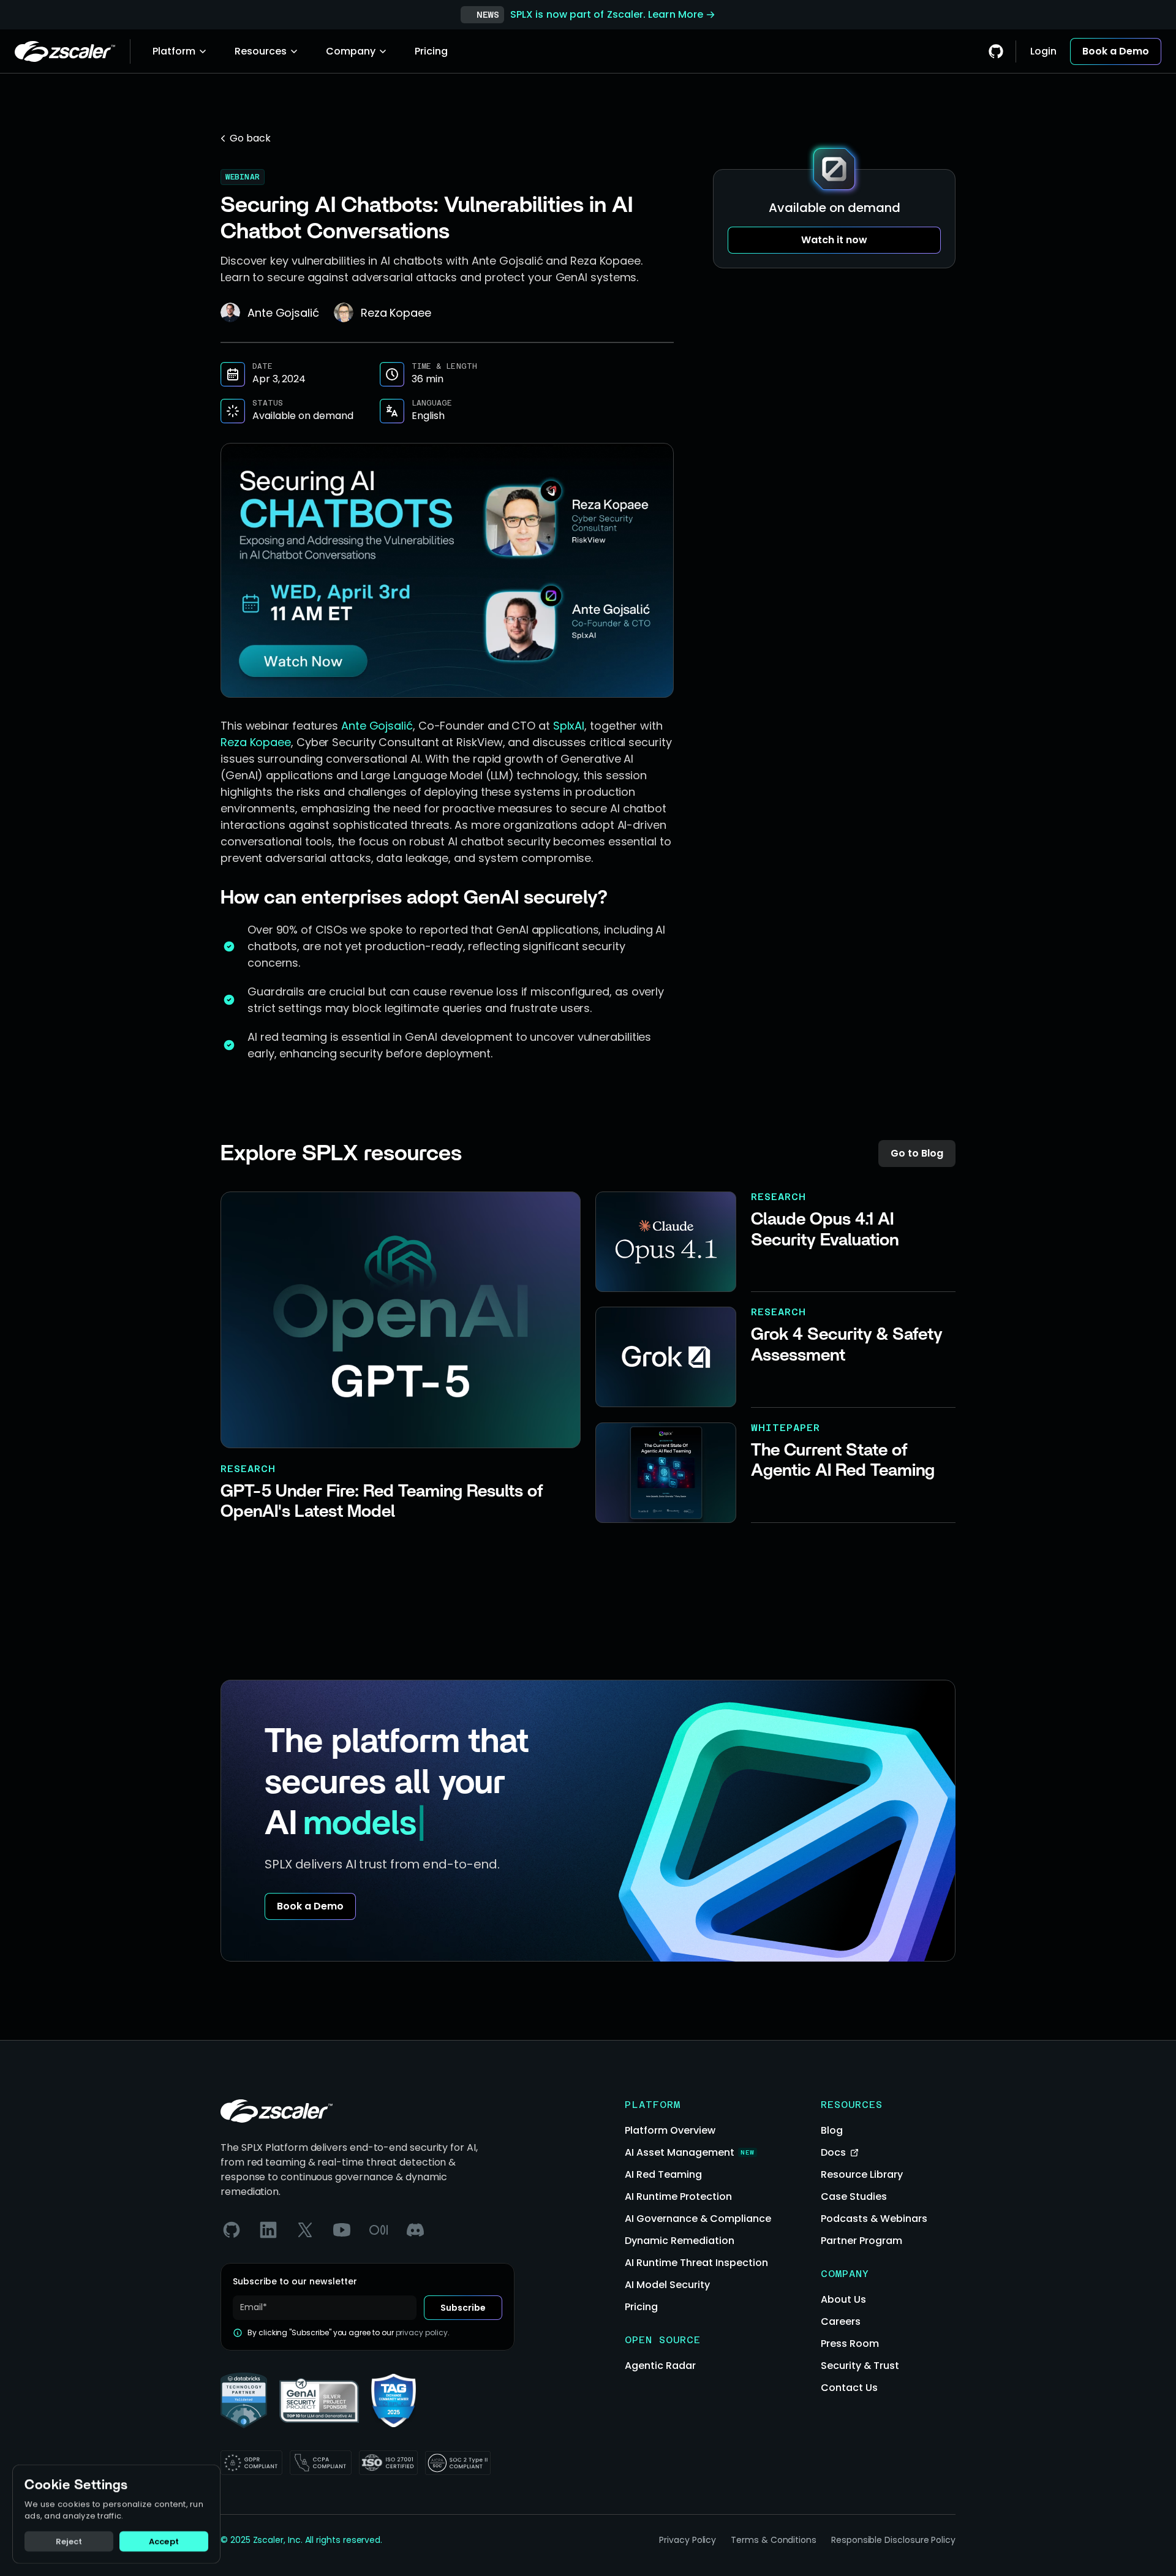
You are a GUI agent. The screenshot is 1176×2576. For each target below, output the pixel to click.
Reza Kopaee (256, 742)
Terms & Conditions (774, 2540)
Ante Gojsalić (377, 726)
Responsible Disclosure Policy (893, 2540)
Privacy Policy (688, 2540)
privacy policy (422, 2333)
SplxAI (569, 726)
